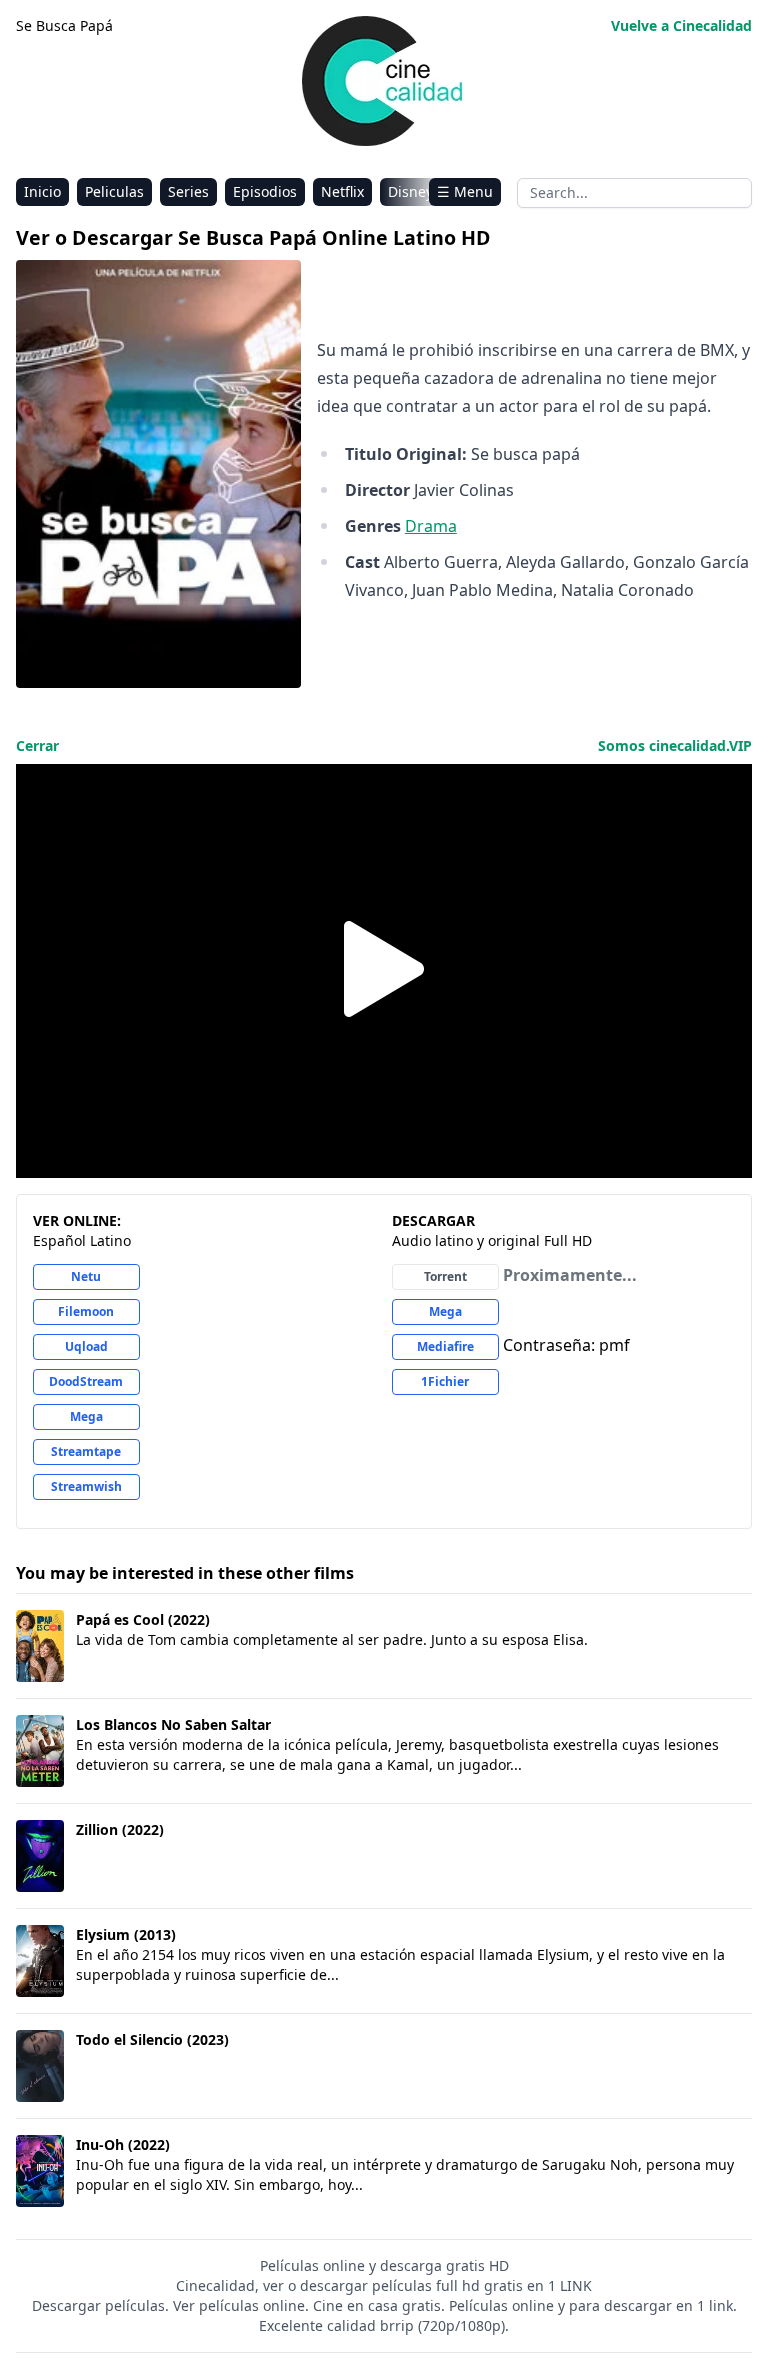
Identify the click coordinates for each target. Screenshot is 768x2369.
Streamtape (86, 1451)
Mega (86, 1416)
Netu (86, 1276)
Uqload (86, 1346)
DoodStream (86, 1381)
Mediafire (445, 1346)
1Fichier (445, 1381)
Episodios (265, 191)
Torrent (445, 1276)
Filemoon (86, 1311)
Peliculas (114, 191)
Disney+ (414, 191)
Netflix (342, 191)
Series (188, 191)
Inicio (42, 191)
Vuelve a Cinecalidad (681, 25)
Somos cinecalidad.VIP (675, 745)
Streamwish (86, 1486)
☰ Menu (465, 191)
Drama (431, 526)
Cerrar (37, 745)
